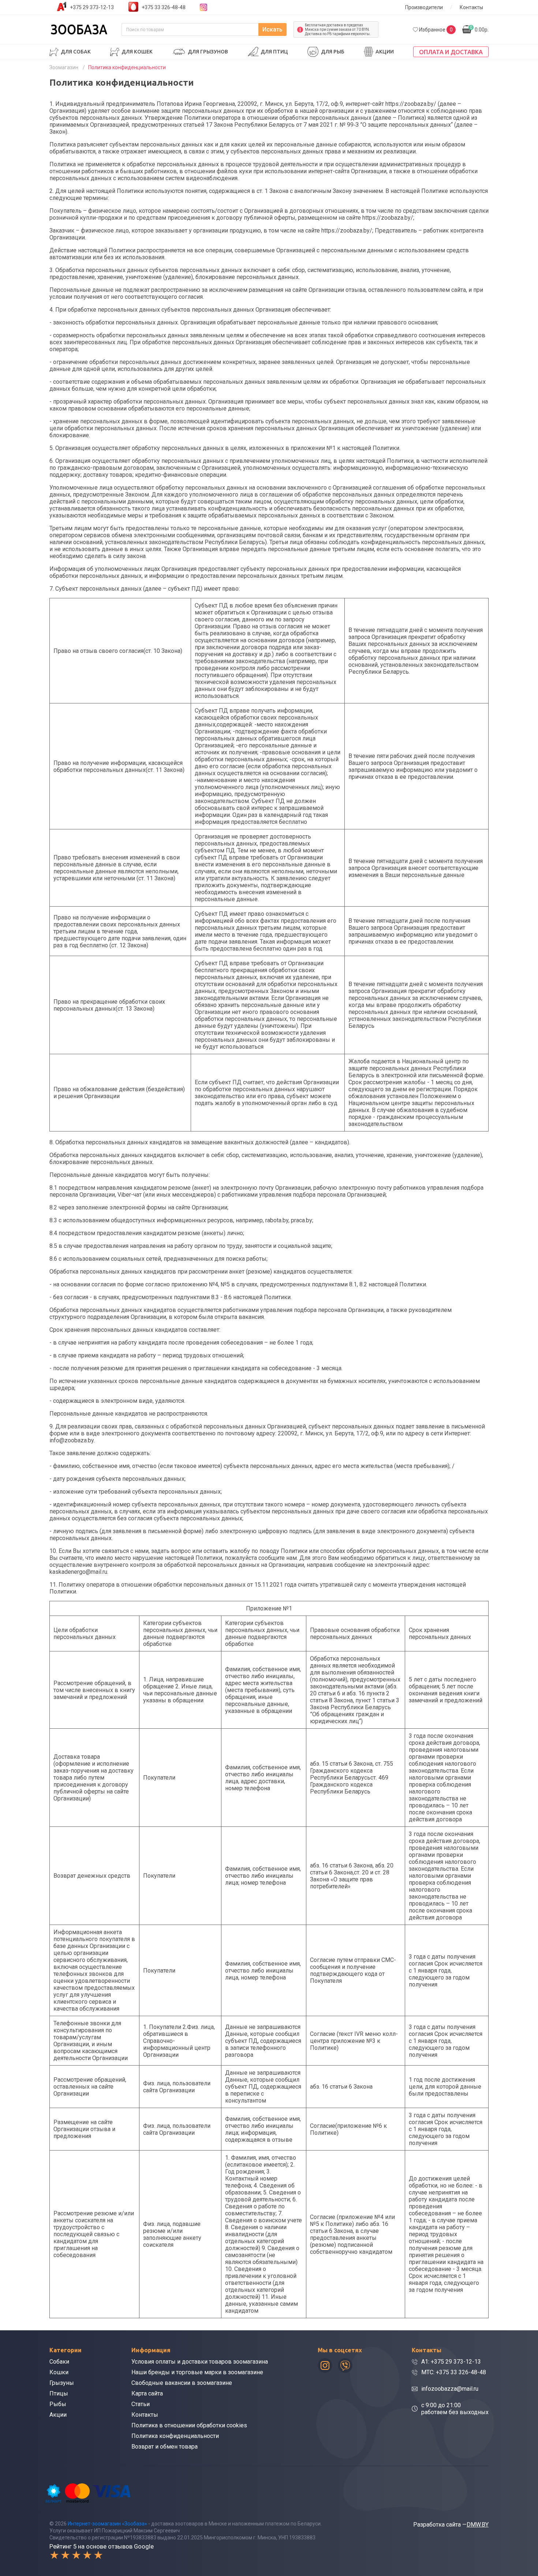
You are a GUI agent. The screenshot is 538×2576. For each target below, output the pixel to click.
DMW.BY (478, 2525)
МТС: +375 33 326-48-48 (454, 2372)
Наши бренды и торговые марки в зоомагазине (197, 2372)
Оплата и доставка (451, 52)
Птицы (59, 2393)
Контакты (471, 7)
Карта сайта (147, 2393)
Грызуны (62, 2383)
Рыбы (58, 2404)
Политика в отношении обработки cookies (189, 2425)
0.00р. (479, 29)
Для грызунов (208, 52)
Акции (385, 52)
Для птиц (274, 52)
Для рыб (333, 52)
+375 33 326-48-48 (164, 7)
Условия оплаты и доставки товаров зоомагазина (200, 2362)
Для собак (76, 52)
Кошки (59, 2372)
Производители (424, 7)
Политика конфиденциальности (175, 2436)
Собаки (59, 2362)
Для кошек (137, 52)
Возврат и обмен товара (165, 2447)
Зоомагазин (64, 67)
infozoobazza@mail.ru (450, 2389)
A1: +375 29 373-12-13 (451, 2362)
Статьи (141, 2404)
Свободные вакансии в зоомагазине (182, 2383)
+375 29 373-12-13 (92, 7)
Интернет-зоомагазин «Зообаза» (107, 2524)
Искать (272, 29)
